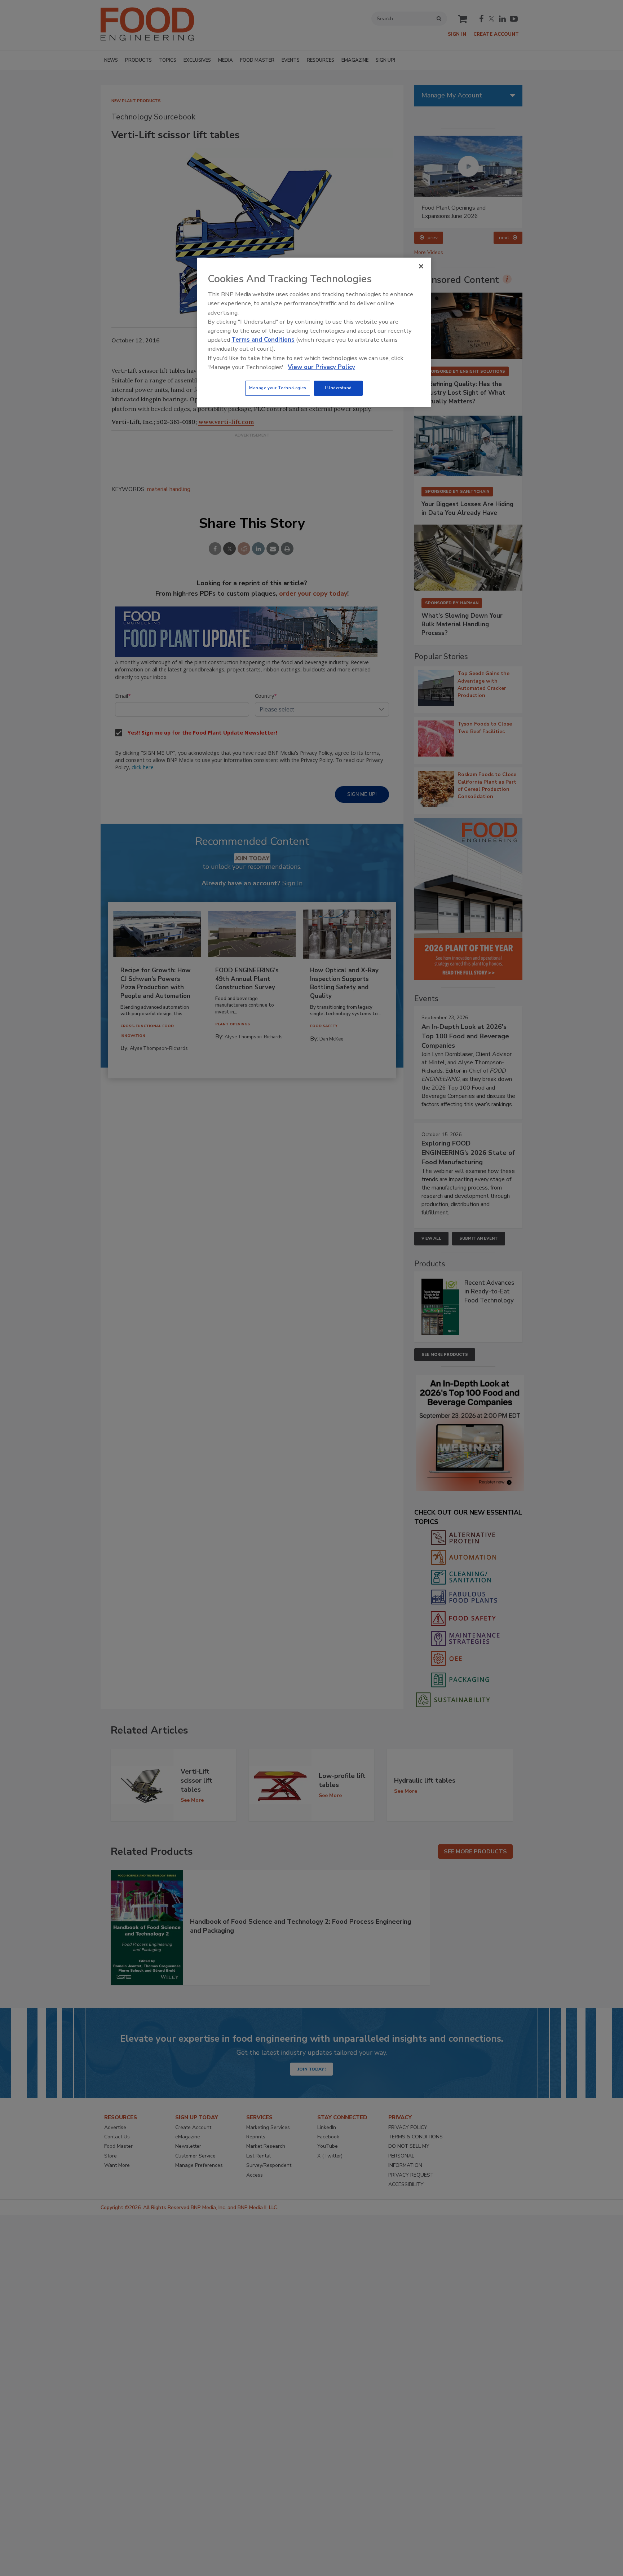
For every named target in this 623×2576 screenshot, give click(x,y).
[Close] (421, 266)
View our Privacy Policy (321, 367)
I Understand (338, 388)
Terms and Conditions (263, 340)
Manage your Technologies (278, 388)
